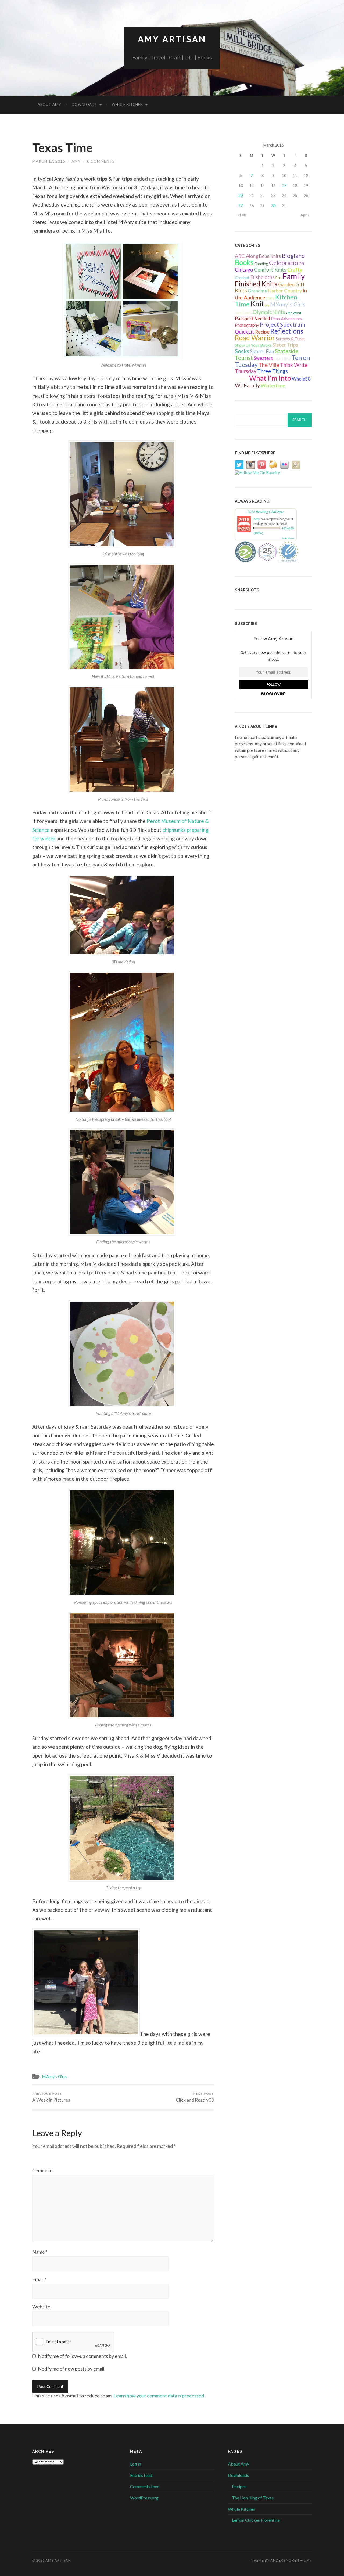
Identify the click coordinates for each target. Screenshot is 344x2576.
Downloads (84, 104)
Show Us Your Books (253, 345)
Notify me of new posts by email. (72, 2369)
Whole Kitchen (127, 104)
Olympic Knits (269, 312)
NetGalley (243, 312)
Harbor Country (285, 291)
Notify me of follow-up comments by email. (82, 2356)
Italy (270, 298)
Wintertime (273, 386)
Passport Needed (252, 319)
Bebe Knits (270, 256)
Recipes (239, 2486)
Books (244, 262)
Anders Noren (285, 2560)
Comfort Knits (270, 270)
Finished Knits (256, 284)
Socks (242, 351)
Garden (286, 284)
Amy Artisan (172, 39)
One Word (293, 313)
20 (241, 195)
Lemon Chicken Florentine (256, 2520)
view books (288, 538)
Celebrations (287, 263)
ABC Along (247, 256)
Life (267, 306)
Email (39, 2279)
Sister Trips (285, 345)
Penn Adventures (286, 318)
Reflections (287, 331)
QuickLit (245, 332)
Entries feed (141, 2475)
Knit (257, 304)
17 (284, 185)
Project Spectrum (282, 324)
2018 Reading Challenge (266, 512)
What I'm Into (270, 378)
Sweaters (263, 358)
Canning (261, 264)
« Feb (242, 215)
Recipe (262, 332)
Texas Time (62, 148)
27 (241, 206)
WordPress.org (144, 2498)
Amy (76, 161)
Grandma (257, 291)
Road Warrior (255, 338)
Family (294, 276)
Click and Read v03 (195, 2097)
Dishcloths (262, 277)
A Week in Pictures (51, 2097)
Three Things (273, 371)
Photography (247, 325)
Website (41, 2307)
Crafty (295, 270)
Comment (43, 2170)
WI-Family (247, 385)
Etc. (279, 278)
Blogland (293, 256)
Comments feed (145, 2486)
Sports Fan (262, 351)
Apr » (305, 215)
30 (273, 206)
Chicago (244, 270)
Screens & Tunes (291, 339)
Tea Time (282, 358)
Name (40, 2252)
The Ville (269, 365)
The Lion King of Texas (253, 2498)
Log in (136, 2464)
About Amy (49, 104)
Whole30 (301, 379)
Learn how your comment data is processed (159, 2396)
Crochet (242, 278)
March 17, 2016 (49, 161)
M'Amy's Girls (54, 2076)
